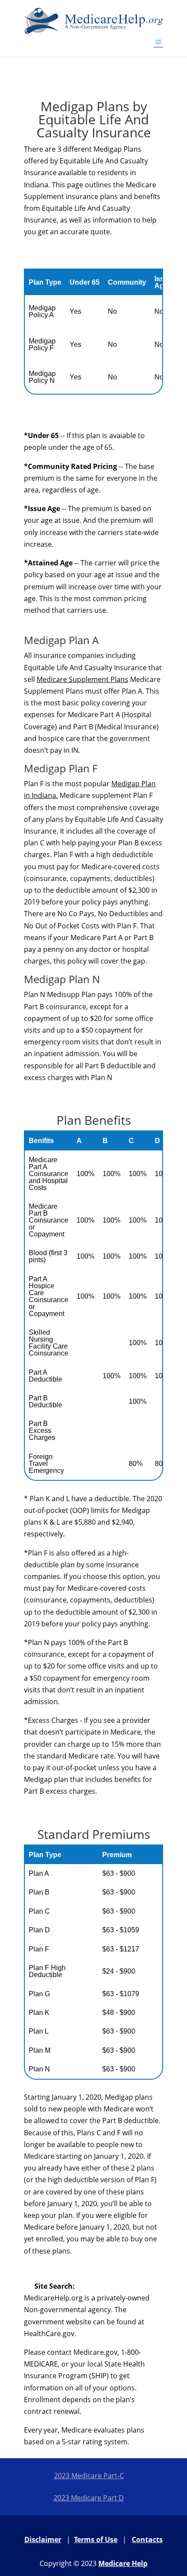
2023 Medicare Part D (89, 2498)
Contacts (147, 2539)
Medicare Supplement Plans (82, 679)
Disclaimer (43, 2539)
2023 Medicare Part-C (89, 2476)
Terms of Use (96, 2539)
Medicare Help (123, 2563)
